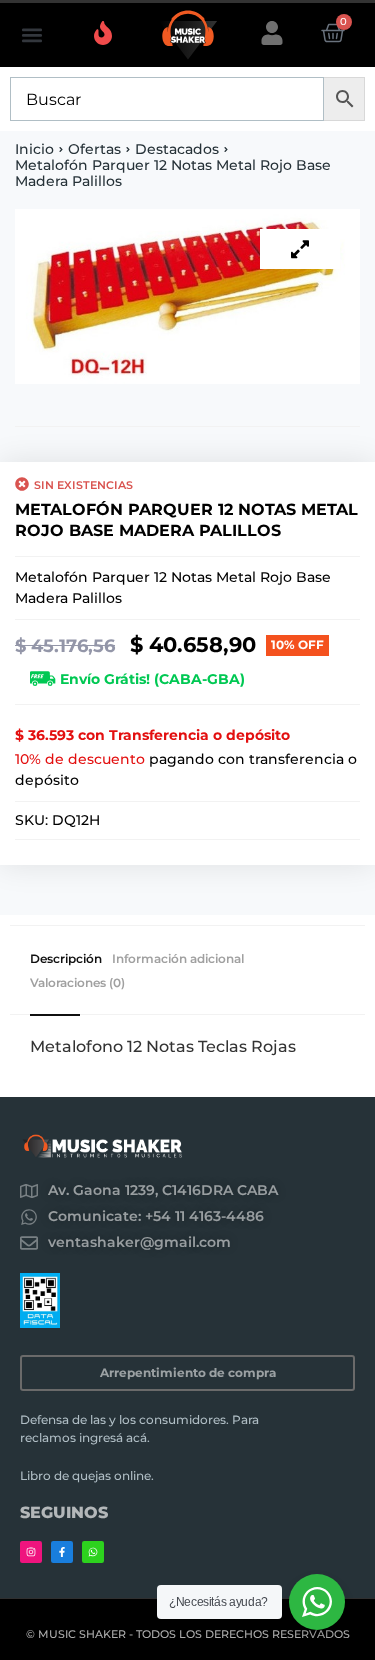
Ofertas (94, 149)
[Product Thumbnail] (300, 249)
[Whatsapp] (93, 1552)
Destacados (177, 149)
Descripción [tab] (66, 959)
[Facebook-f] (62, 1552)
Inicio (34, 149)
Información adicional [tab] (178, 959)
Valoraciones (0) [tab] (77, 983)
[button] (31, 35)
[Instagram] (31, 1552)
